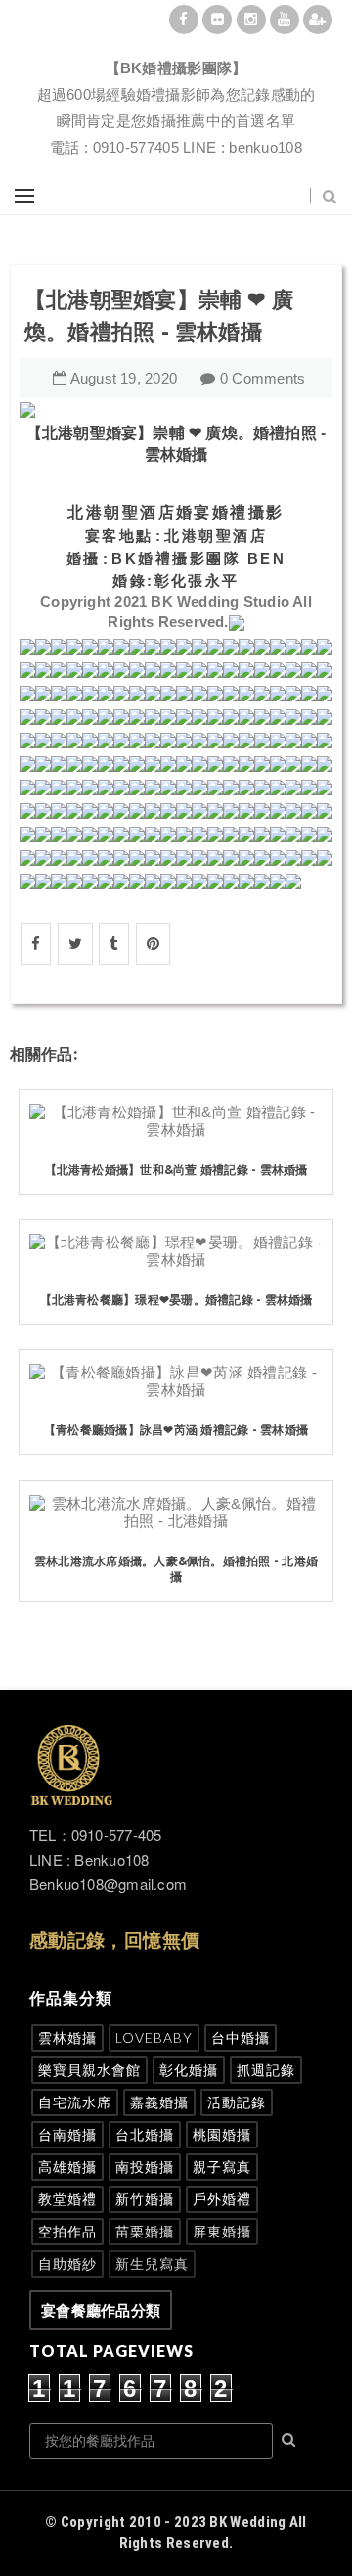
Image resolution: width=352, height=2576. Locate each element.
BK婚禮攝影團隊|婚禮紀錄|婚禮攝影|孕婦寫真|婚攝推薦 (176, 45)
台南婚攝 (67, 2134)
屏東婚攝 (222, 2231)
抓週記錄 (266, 2070)
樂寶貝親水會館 (89, 2070)
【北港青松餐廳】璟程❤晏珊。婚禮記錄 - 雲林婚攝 (176, 1300)
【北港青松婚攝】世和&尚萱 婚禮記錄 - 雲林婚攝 (176, 1170)
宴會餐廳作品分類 (101, 2310)
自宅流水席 (75, 2102)
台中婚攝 (241, 2037)
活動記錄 (237, 2102)
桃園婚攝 (222, 2134)
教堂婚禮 (67, 2199)
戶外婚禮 (222, 2199)
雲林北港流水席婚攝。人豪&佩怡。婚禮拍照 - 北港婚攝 (176, 1569)
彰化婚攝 (189, 2070)
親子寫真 (222, 2167)
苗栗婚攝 (145, 2231)
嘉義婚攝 (159, 2102)
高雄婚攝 (67, 2167)
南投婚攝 (145, 2167)
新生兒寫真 (152, 2263)
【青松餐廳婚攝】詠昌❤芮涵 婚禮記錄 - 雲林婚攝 (176, 1430)
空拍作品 (67, 2231)
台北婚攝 (145, 2134)
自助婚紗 (67, 2263)
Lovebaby (154, 2037)
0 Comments (263, 378)
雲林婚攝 (67, 2037)
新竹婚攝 (145, 2199)
